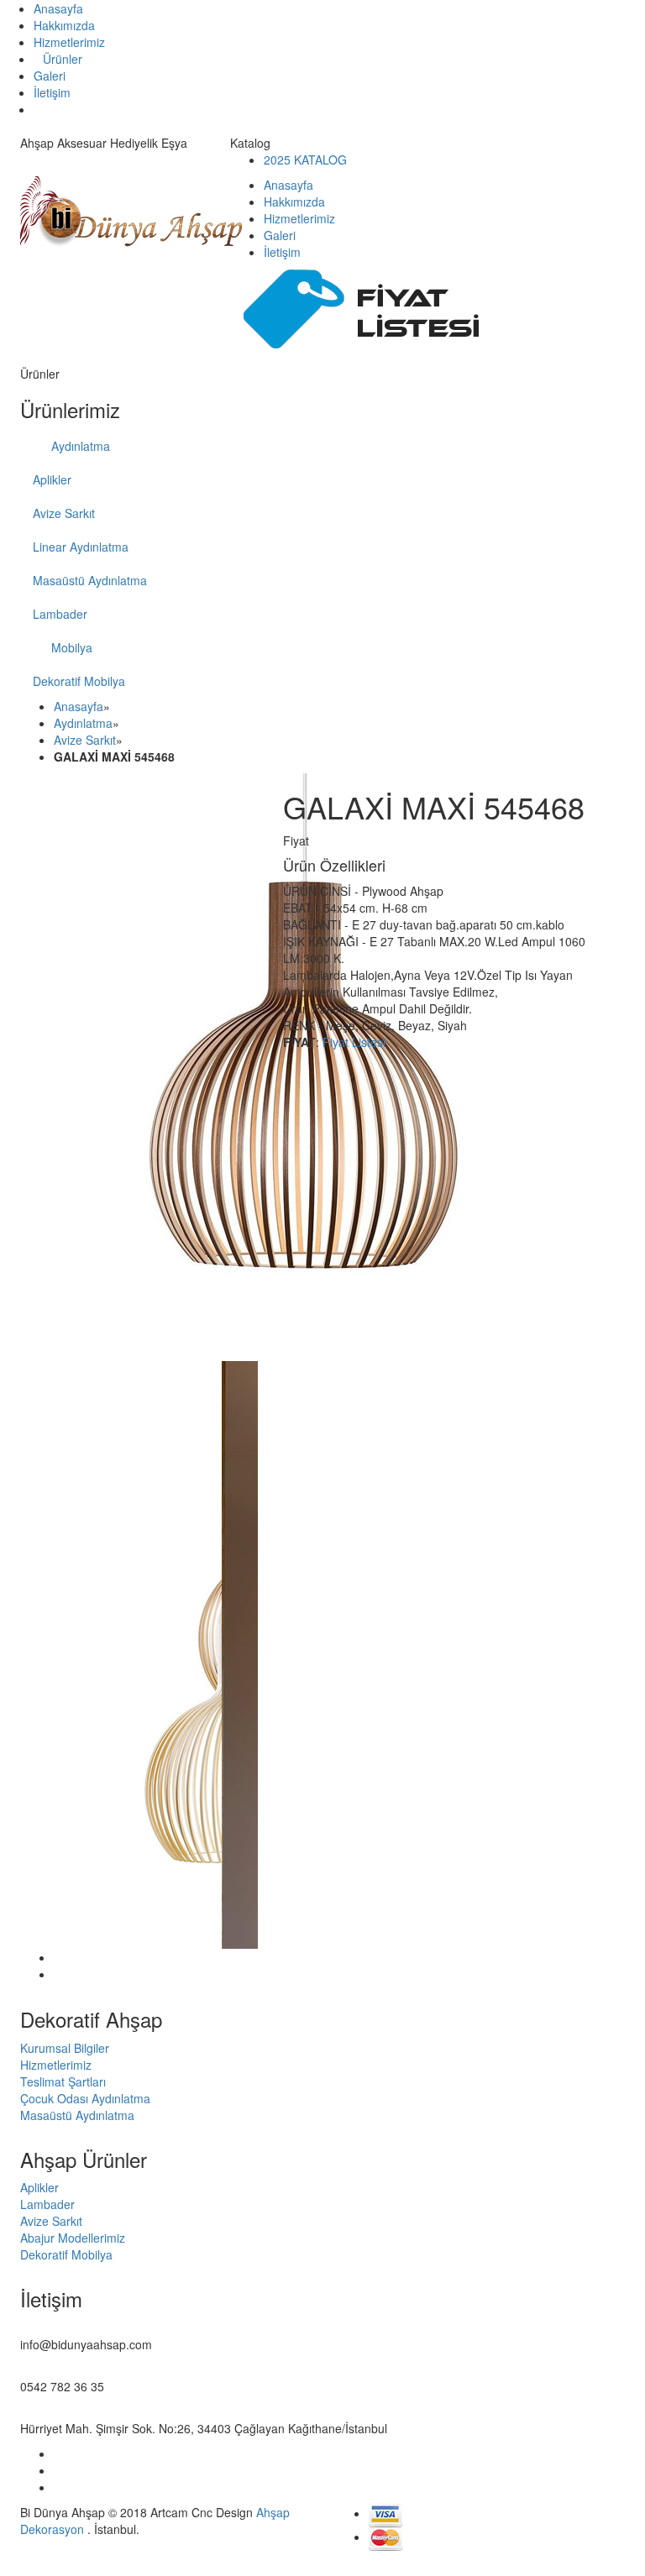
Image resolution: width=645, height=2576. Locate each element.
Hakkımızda (64, 25)
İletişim (52, 92)
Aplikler (52, 479)
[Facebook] (58, 2453)
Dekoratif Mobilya (79, 681)
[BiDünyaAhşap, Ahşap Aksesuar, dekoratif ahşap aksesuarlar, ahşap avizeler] (131, 210)
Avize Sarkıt (64, 513)
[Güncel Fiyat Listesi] (370, 306)
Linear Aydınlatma (81, 547)
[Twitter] (58, 2487)
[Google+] (58, 2470)
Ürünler (63, 59)
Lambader (60, 614)
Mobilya (70, 647)
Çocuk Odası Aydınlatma (85, 2098)
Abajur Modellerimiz (73, 2238)
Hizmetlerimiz (69, 42)
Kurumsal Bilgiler (65, 2048)
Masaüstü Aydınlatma (90, 580)
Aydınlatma (79, 446)
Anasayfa (58, 8)
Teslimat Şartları (63, 2081)
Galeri (50, 76)
